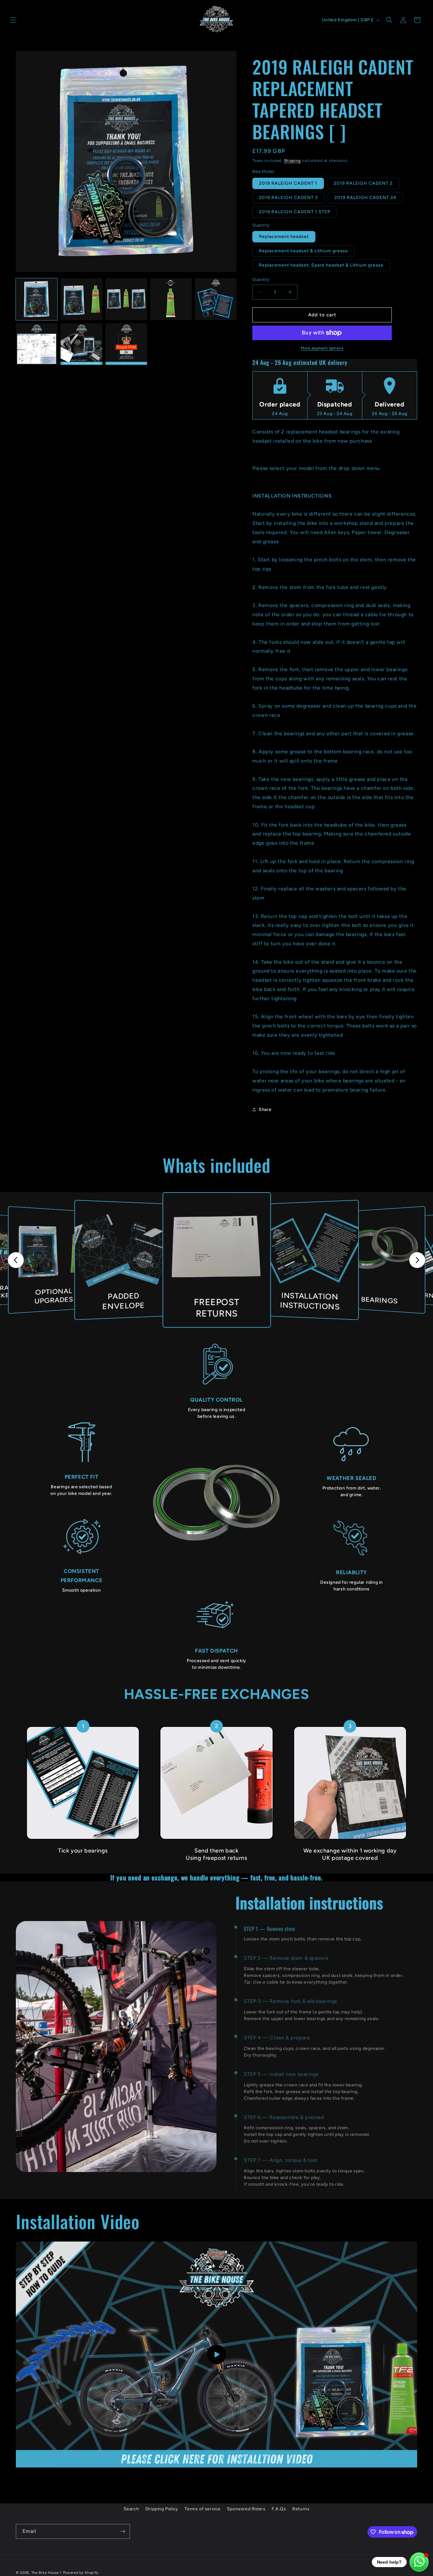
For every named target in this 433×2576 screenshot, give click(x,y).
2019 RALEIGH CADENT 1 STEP (295, 212)
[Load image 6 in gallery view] (37, 344)
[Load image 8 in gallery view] (126, 344)
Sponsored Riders (246, 2509)
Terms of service (203, 2509)
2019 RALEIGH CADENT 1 (288, 183)
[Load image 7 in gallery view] (81, 344)
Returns (301, 2509)
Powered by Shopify (81, 2573)
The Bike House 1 (47, 2573)
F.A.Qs (279, 2509)
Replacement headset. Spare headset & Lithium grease (321, 265)
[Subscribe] (123, 2531)
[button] (13, 20)
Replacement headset (284, 237)
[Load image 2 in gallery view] (81, 299)
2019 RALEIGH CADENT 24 (365, 198)
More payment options (322, 348)
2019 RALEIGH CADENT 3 (288, 198)
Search (131, 2509)
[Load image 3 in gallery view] (126, 299)
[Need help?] (419, 2562)
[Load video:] (217, 2355)
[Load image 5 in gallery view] (216, 299)
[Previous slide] (16, 1260)
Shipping (293, 161)
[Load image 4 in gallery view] (171, 299)
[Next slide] (417, 1260)
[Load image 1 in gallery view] (37, 299)
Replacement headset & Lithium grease (304, 251)
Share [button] (265, 1110)
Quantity (261, 279)
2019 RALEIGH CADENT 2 (363, 183)
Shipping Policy (162, 2509)
